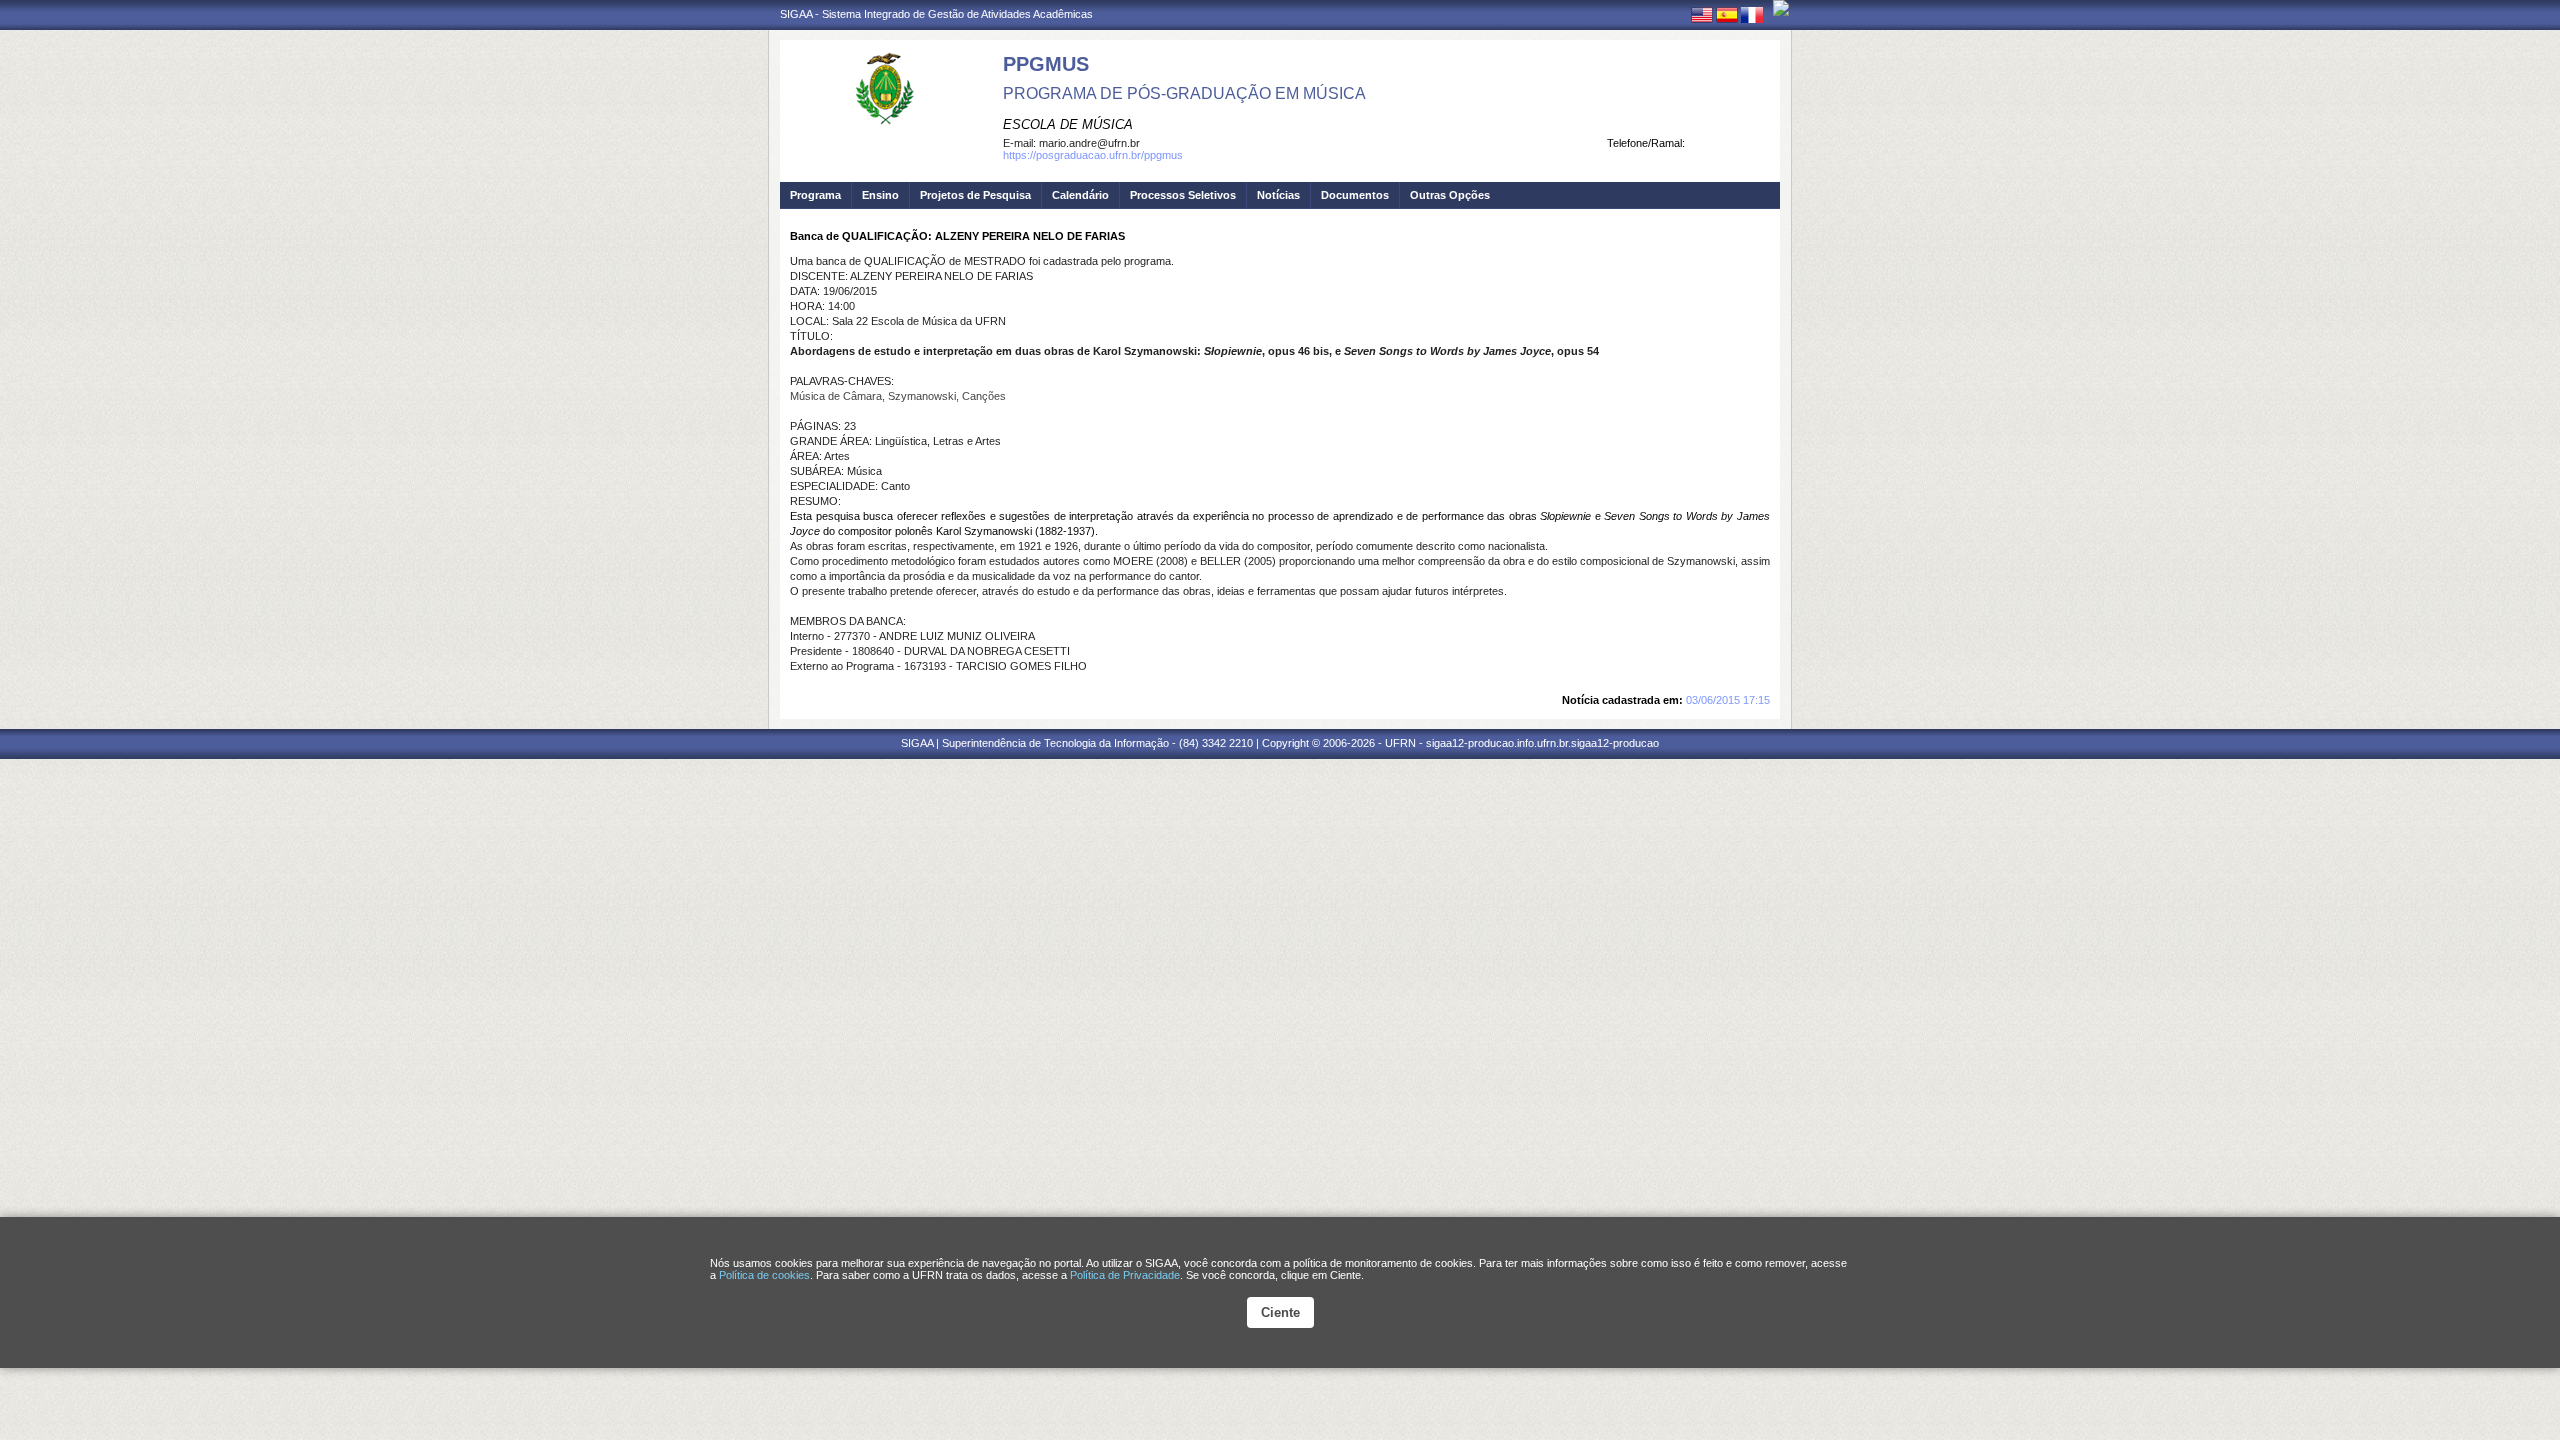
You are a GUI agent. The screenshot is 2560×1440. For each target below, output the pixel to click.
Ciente (1280, 1312)
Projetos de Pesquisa (975, 195)
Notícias (1278, 195)
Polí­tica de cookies (764, 1275)
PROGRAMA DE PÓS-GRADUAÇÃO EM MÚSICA (1184, 93)
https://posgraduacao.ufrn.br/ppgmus (1093, 155)
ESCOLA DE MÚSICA (1068, 124)
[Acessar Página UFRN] (1781, 8)
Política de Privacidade (1125, 1275)
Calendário (1080, 195)
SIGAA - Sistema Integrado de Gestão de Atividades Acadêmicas (936, 14)
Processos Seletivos (1183, 195)
